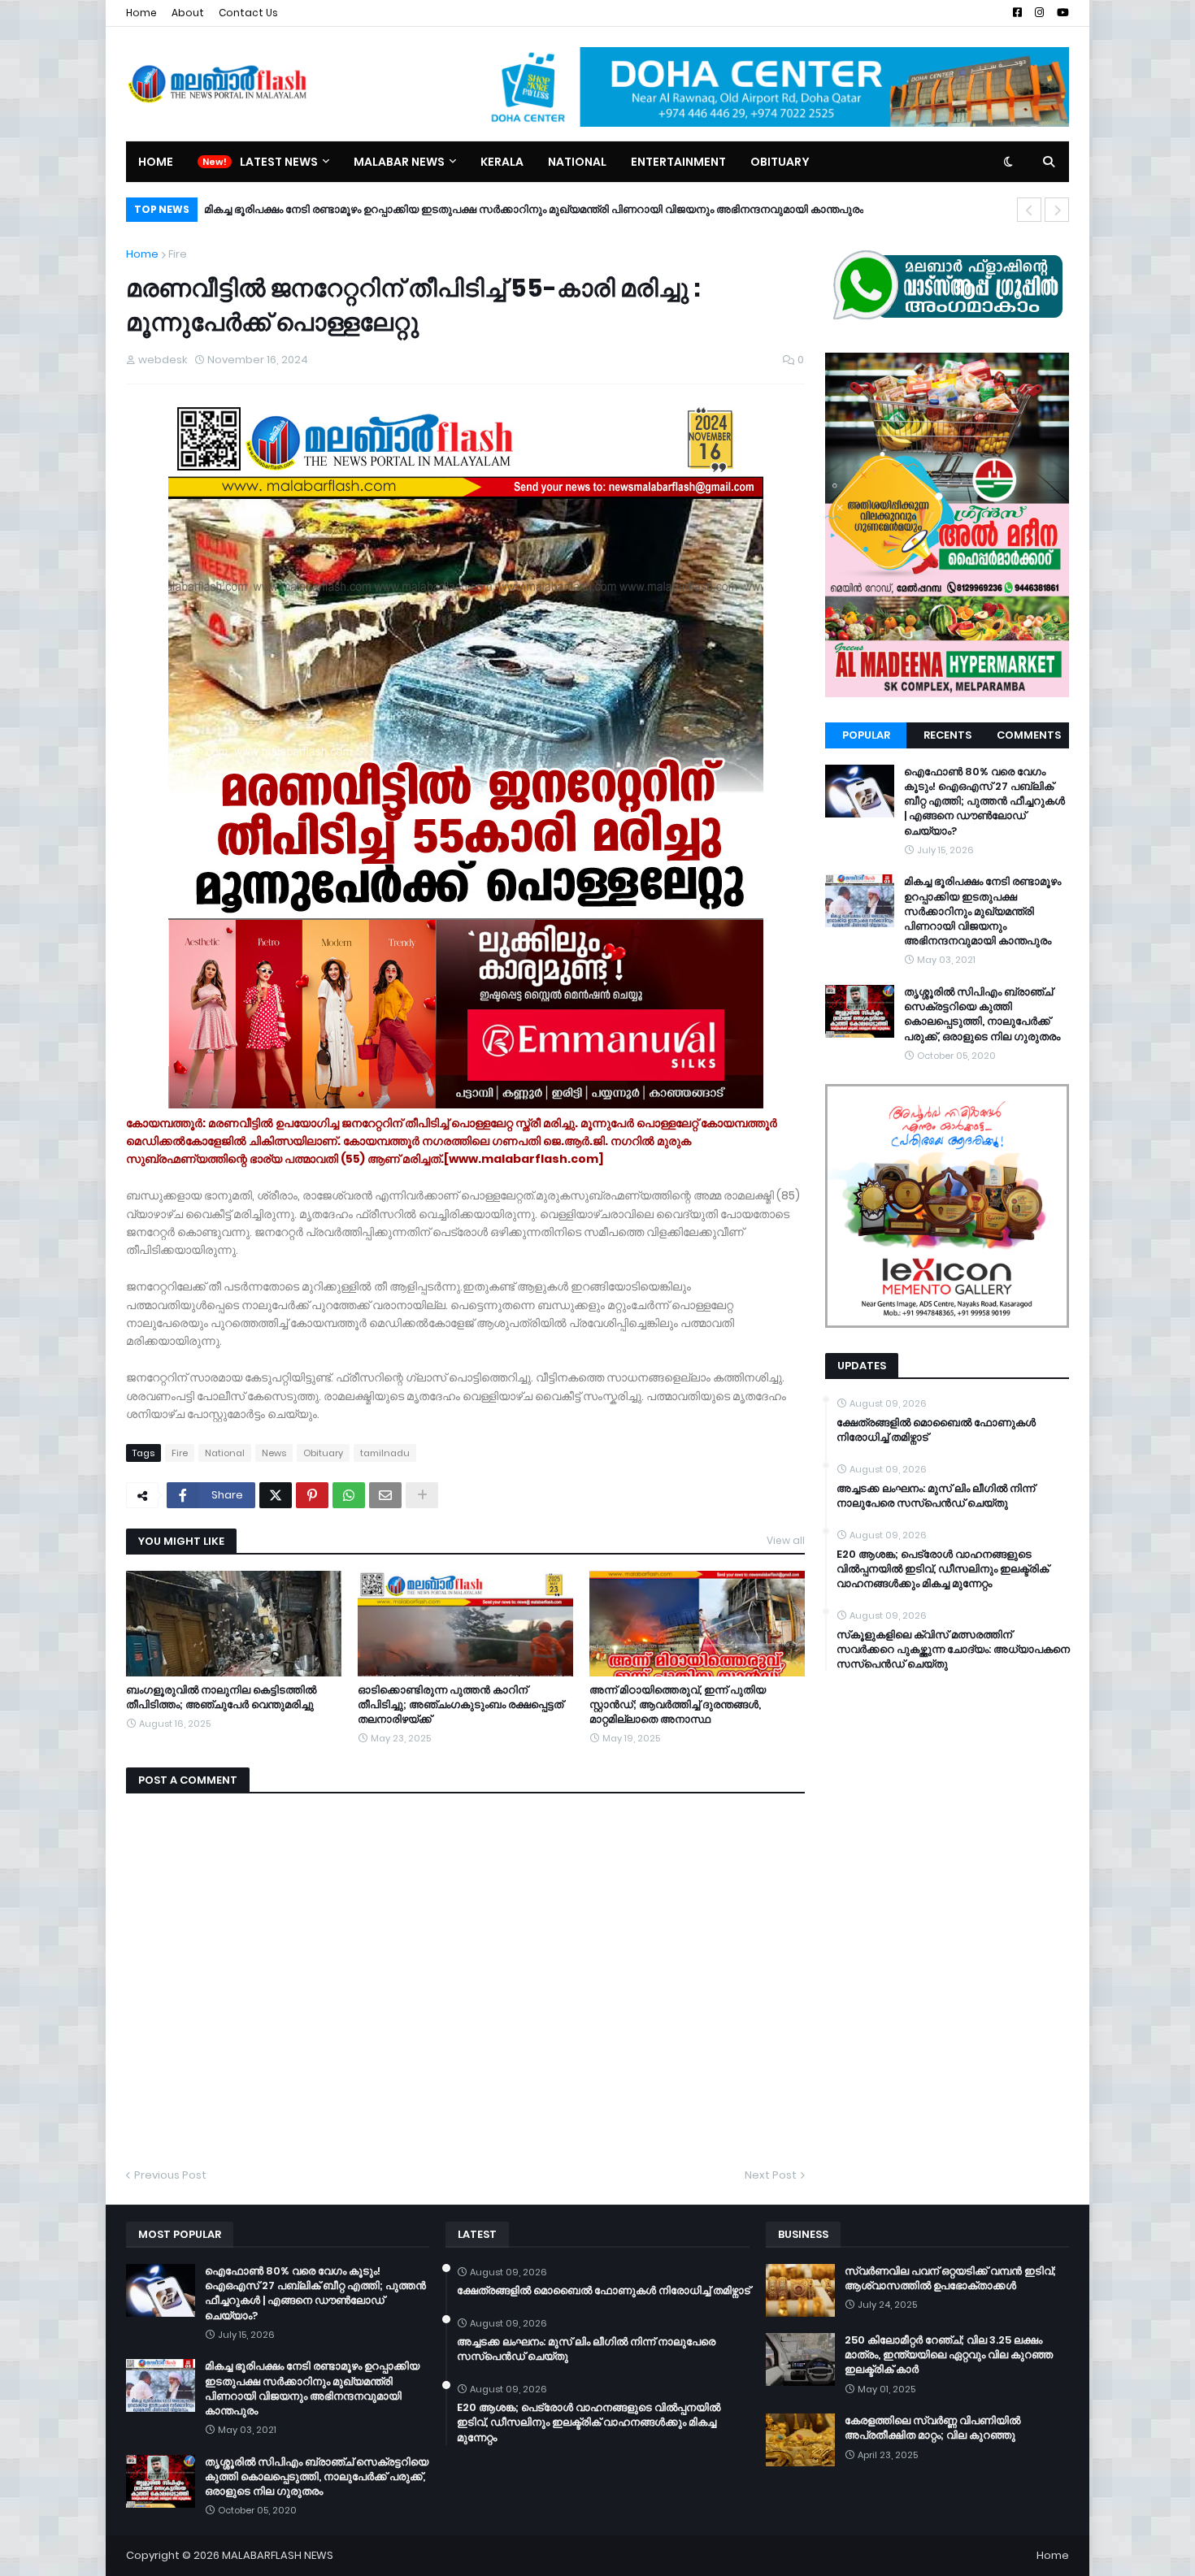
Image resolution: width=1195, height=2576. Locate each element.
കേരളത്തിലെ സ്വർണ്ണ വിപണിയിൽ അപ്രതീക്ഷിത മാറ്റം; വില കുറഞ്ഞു (932, 2428)
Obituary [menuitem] (780, 162)
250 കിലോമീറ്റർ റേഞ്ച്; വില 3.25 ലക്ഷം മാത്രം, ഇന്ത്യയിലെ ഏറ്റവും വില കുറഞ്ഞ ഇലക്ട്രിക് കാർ (949, 2355)
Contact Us (248, 13)
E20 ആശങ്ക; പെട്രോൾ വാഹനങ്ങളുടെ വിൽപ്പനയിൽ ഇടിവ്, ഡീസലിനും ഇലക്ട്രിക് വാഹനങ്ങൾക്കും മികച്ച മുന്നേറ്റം (943, 1569)
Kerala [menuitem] (502, 162)
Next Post (771, 2175)
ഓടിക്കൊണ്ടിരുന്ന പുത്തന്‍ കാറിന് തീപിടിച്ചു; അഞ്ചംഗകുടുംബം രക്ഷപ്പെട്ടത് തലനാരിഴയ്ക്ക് (461, 1705)
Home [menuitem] (156, 162)
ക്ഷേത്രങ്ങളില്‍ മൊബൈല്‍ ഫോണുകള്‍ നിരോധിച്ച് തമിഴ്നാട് (936, 1430)
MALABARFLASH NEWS (278, 2555)
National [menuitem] (577, 162)
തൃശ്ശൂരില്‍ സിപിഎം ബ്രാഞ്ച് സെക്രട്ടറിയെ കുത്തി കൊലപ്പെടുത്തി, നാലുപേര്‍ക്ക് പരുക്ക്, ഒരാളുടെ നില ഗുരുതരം (490, 209)
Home (141, 13)
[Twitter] (276, 1495)
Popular (866, 735)
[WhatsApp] (349, 1495)
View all (786, 1540)
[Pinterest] (312, 1495)
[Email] (385, 1495)
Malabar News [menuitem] (399, 162)
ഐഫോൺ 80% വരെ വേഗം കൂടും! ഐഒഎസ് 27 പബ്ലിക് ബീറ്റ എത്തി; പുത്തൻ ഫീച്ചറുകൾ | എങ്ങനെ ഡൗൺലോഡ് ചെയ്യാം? (984, 802)
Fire (178, 254)
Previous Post (170, 2175)
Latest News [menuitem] (279, 162)
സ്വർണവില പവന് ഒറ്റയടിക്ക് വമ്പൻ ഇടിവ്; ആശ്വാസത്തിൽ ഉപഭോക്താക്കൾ (950, 2279)
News (274, 1453)
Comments (1029, 735)
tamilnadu (385, 1453)
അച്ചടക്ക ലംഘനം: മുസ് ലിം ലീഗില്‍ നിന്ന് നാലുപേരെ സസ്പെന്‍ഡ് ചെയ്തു (936, 1496)
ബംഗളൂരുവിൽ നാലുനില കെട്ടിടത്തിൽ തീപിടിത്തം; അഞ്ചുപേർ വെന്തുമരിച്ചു (221, 1698)
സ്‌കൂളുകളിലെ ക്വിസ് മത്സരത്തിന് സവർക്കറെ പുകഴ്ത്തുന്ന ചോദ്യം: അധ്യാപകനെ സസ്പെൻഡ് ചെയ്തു (953, 1650)
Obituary (323, 1453)
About (188, 13)
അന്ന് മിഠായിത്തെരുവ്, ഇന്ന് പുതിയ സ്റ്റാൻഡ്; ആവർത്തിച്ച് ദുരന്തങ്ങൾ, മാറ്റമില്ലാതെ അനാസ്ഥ (678, 1705)
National (225, 1453)
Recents (947, 735)
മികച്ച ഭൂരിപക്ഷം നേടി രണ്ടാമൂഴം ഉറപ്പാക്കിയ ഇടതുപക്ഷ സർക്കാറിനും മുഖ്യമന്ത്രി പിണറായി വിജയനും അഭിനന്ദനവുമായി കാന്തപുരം (982, 911)
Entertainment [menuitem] (678, 162)
